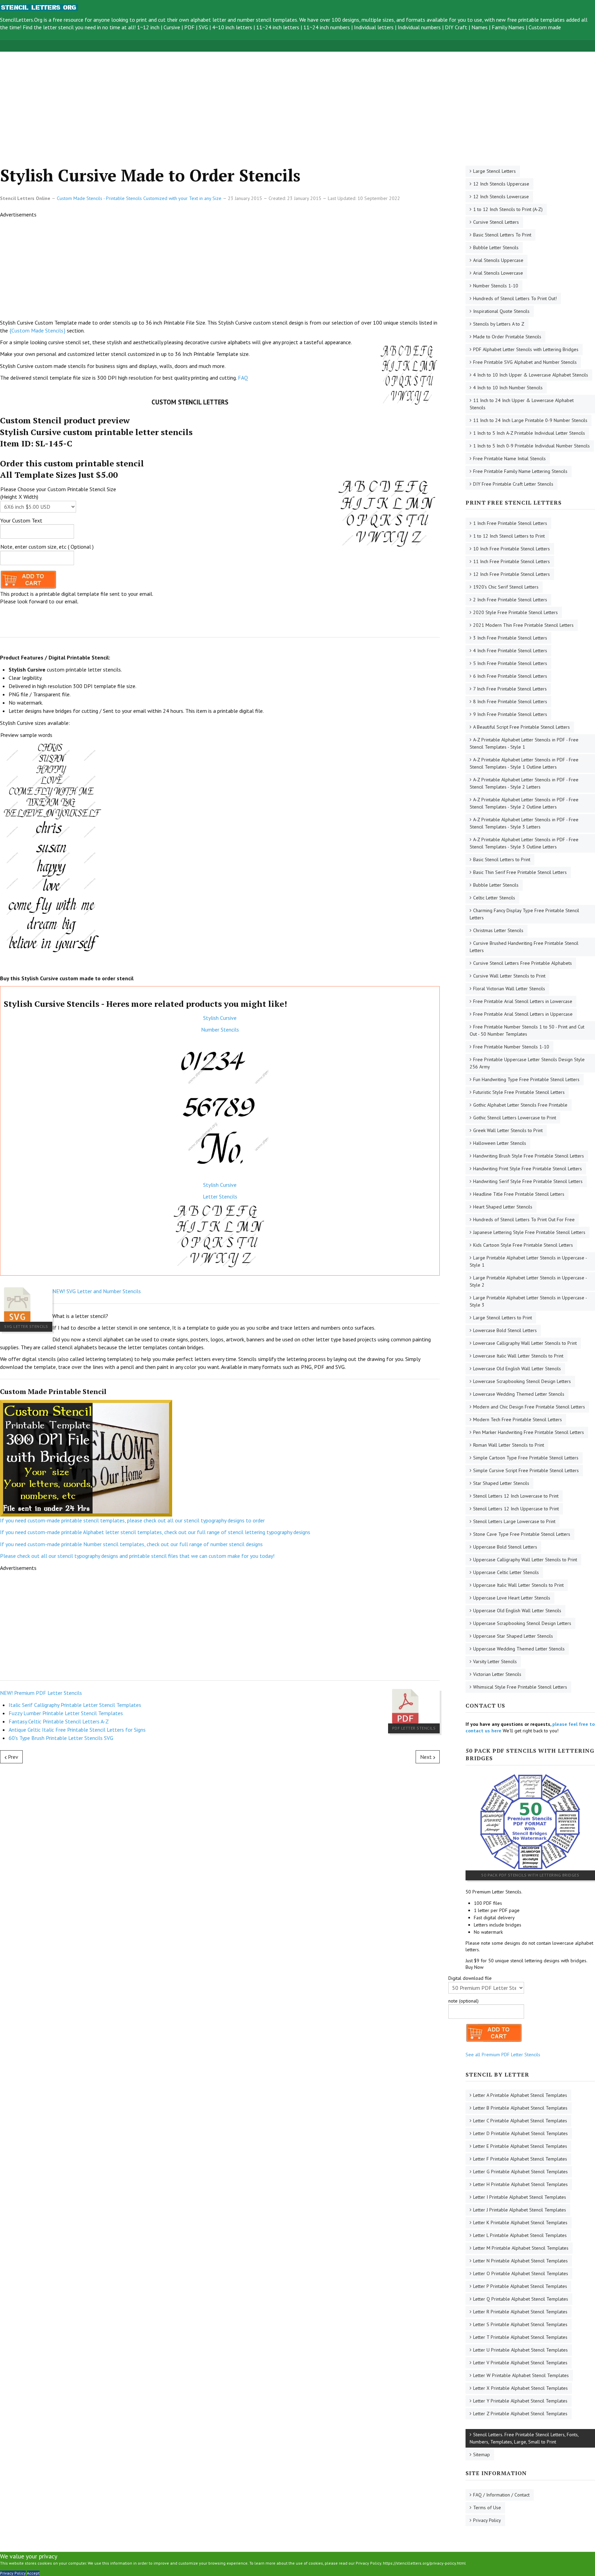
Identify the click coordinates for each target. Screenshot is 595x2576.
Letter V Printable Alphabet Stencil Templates (520, 2363)
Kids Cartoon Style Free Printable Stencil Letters (523, 1245)
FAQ (243, 378)
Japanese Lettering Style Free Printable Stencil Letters (529, 1232)
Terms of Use (487, 2508)
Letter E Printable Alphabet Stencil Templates (520, 2146)
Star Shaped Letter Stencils (501, 1483)
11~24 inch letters (278, 27)
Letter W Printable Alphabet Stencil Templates (521, 2375)
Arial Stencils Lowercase (498, 273)
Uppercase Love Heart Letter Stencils (512, 1598)
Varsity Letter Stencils (495, 1661)
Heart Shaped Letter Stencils (503, 1207)
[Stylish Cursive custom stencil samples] (52, 848)
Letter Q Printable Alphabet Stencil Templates (521, 2299)
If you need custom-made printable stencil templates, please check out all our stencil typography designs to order (132, 1520)
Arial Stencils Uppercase (498, 260)
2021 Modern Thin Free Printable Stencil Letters (523, 625)
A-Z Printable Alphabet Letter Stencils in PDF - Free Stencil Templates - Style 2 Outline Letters (524, 803)
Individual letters (374, 27)
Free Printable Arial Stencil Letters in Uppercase (523, 1014)
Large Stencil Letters (494, 171)
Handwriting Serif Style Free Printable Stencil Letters (528, 1181)
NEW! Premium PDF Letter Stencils (41, 1693)
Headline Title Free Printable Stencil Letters (519, 1194)
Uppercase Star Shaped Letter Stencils (513, 1636)
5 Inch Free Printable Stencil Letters (510, 663)
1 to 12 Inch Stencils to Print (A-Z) (508, 209)
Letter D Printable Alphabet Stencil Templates (520, 2133)
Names (479, 27)
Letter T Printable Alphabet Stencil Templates (520, 2337)
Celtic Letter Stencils (494, 898)
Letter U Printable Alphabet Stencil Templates (520, 2350)
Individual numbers (419, 27)
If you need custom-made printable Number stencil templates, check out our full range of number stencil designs (131, 1544)
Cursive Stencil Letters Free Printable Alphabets (523, 963)
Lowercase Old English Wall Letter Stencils (517, 1369)
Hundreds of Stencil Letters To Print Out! (515, 298)
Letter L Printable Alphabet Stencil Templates (520, 2235)
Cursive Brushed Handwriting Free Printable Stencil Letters (524, 947)
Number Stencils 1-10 (496, 286)
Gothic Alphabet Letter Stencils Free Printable (520, 1105)
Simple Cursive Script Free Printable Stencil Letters (526, 1470)
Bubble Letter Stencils (496, 247)
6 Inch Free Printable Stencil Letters (510, 676)
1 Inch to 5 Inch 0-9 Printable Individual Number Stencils (531, 446)
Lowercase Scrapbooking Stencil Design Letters (522, 1381)
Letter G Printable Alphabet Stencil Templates (520, 2172)
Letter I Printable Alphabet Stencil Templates (520, 2197)
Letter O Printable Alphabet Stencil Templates (521, 2273)
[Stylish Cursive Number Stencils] (220, 1107)
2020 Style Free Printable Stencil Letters (515, 612)
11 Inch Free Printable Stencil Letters (512, 561)
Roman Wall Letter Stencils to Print (509, 1445)
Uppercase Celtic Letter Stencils (506, 1572)
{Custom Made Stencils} (37, 330)
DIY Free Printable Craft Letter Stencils (513, 484)
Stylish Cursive (220, 1018)
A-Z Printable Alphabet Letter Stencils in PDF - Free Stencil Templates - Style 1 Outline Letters (524, 763)
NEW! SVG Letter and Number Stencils (97, 1291)
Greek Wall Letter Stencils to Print (508, 1130)
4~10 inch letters (232, 27)
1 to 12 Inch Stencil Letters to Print (509, 536)
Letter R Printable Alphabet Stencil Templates (520, 2312)
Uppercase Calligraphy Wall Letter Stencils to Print (525, 1560)
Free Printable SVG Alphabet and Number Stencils (525, 362)
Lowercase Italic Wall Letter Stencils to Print (518, 1356)
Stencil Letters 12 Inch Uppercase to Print (516, 1509)
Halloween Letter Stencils (500, 1143)
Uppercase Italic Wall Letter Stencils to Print (518, 1585)
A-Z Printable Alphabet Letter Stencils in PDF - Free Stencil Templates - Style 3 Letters (524, 823)
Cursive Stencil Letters (496, 222)
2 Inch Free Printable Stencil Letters (510, 600)
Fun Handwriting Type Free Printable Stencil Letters (526, 1079)
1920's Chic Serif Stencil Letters (506, 587)
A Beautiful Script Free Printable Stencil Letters (521, 727)
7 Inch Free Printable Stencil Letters (510, 689)
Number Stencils (220, 1030)
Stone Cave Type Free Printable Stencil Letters (522, 1534)
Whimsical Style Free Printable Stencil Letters (520, 1687)
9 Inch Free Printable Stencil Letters (510, 714)
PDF (189, 27)
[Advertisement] (207, 100)
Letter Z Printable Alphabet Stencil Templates (520, 2414)
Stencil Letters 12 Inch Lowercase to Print (516, 1496)
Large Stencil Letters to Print (503, 1318)
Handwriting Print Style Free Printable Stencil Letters (528, 1169)
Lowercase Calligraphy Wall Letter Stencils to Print (525, 1343)
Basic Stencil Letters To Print (502, 235)
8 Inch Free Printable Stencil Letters (510, 701)
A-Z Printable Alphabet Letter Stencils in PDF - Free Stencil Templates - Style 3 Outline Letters (524, 843)
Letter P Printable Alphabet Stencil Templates (520, 2286)
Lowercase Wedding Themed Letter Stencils (519, 1394)
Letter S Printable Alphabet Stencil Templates (520, 2324)
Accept (33, 2573)
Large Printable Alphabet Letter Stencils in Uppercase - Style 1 (528, 1261)
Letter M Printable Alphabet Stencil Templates (521, 2248)
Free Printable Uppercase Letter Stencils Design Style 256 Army (527, 1063)
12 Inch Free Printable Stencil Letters (512, 574)
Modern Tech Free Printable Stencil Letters (518, 1419)
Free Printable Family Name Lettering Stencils (520, 471)
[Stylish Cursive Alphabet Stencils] (220, 1236)
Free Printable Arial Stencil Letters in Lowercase (523, 1001)
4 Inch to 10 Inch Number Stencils (508, 388)
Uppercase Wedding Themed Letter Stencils (519, 1649)
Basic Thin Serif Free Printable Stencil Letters (520, 872)
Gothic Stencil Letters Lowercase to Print (515, 1118)
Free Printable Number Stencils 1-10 (511, 1047)
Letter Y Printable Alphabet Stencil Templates (520, 2401)
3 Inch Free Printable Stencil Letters (510, 638)
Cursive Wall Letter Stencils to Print (509, 976)
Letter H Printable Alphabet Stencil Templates (520, 2184)
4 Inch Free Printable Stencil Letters (510, 651)
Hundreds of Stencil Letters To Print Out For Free (524, 1220)
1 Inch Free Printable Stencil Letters (510, 523)
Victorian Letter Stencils (497, 1674)
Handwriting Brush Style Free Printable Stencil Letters (529, 1156)
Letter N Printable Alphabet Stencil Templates (520, 2261)
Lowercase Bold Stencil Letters (505, 1330)
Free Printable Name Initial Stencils (509, 458)
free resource (68, 20)
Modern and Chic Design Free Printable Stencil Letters (529, 1407)
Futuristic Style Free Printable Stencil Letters (519, 1092)
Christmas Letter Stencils (498, 930)
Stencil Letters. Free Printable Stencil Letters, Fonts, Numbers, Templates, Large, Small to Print (524, 2438)
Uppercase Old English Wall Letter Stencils (517, 1611)
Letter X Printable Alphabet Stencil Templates (520, 2388)
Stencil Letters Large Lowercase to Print (514, 1521)
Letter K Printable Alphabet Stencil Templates (520, 2223)
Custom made (545, 27)
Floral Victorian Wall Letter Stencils (509, 989)
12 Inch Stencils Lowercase (501, 197)
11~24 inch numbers (327, 27)
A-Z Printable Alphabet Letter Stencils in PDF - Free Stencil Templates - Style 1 (524, 743)
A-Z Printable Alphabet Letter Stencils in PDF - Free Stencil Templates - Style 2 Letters (524, 783)
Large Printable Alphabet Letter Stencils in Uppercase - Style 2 (528, 1281)
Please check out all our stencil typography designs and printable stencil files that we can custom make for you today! (137, 1556)
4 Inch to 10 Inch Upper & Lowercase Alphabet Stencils (531, 375)
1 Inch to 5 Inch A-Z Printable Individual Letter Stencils (529, 433)
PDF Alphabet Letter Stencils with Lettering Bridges (526, 349)
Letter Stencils (220, 1196)
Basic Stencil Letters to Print (502, 859)
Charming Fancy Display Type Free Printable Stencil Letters (524, 914)
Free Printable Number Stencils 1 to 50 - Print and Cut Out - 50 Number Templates (527, 1030)
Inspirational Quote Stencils (501, 311)
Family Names (508, 27)
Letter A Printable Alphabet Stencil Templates (520, 2095)
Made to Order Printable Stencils (507, 337)
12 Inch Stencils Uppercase (501, 184)
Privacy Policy (487, 2520)
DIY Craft (456, 27)
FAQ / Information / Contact (501, 2495)
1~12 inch (148, 27)
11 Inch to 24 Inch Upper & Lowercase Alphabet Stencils (522, 404)
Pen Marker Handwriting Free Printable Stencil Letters (529, 1432)
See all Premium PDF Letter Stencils (503, 2055)
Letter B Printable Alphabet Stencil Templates (520, 2108)
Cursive (172, 27)
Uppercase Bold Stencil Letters (505, 1547)
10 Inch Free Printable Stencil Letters (512, 549)
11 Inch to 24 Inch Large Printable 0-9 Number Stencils (530, 420)
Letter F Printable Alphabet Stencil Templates (520, 2159)
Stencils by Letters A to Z (499, 324)
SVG (203, 27)
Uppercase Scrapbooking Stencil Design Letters (522, 1623)
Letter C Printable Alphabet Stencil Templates (520, 2121)
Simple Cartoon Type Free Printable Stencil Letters (526, 1458)
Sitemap (482, 2454)
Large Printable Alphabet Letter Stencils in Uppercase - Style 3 (528, 1301)
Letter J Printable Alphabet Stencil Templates (520, 2210)
